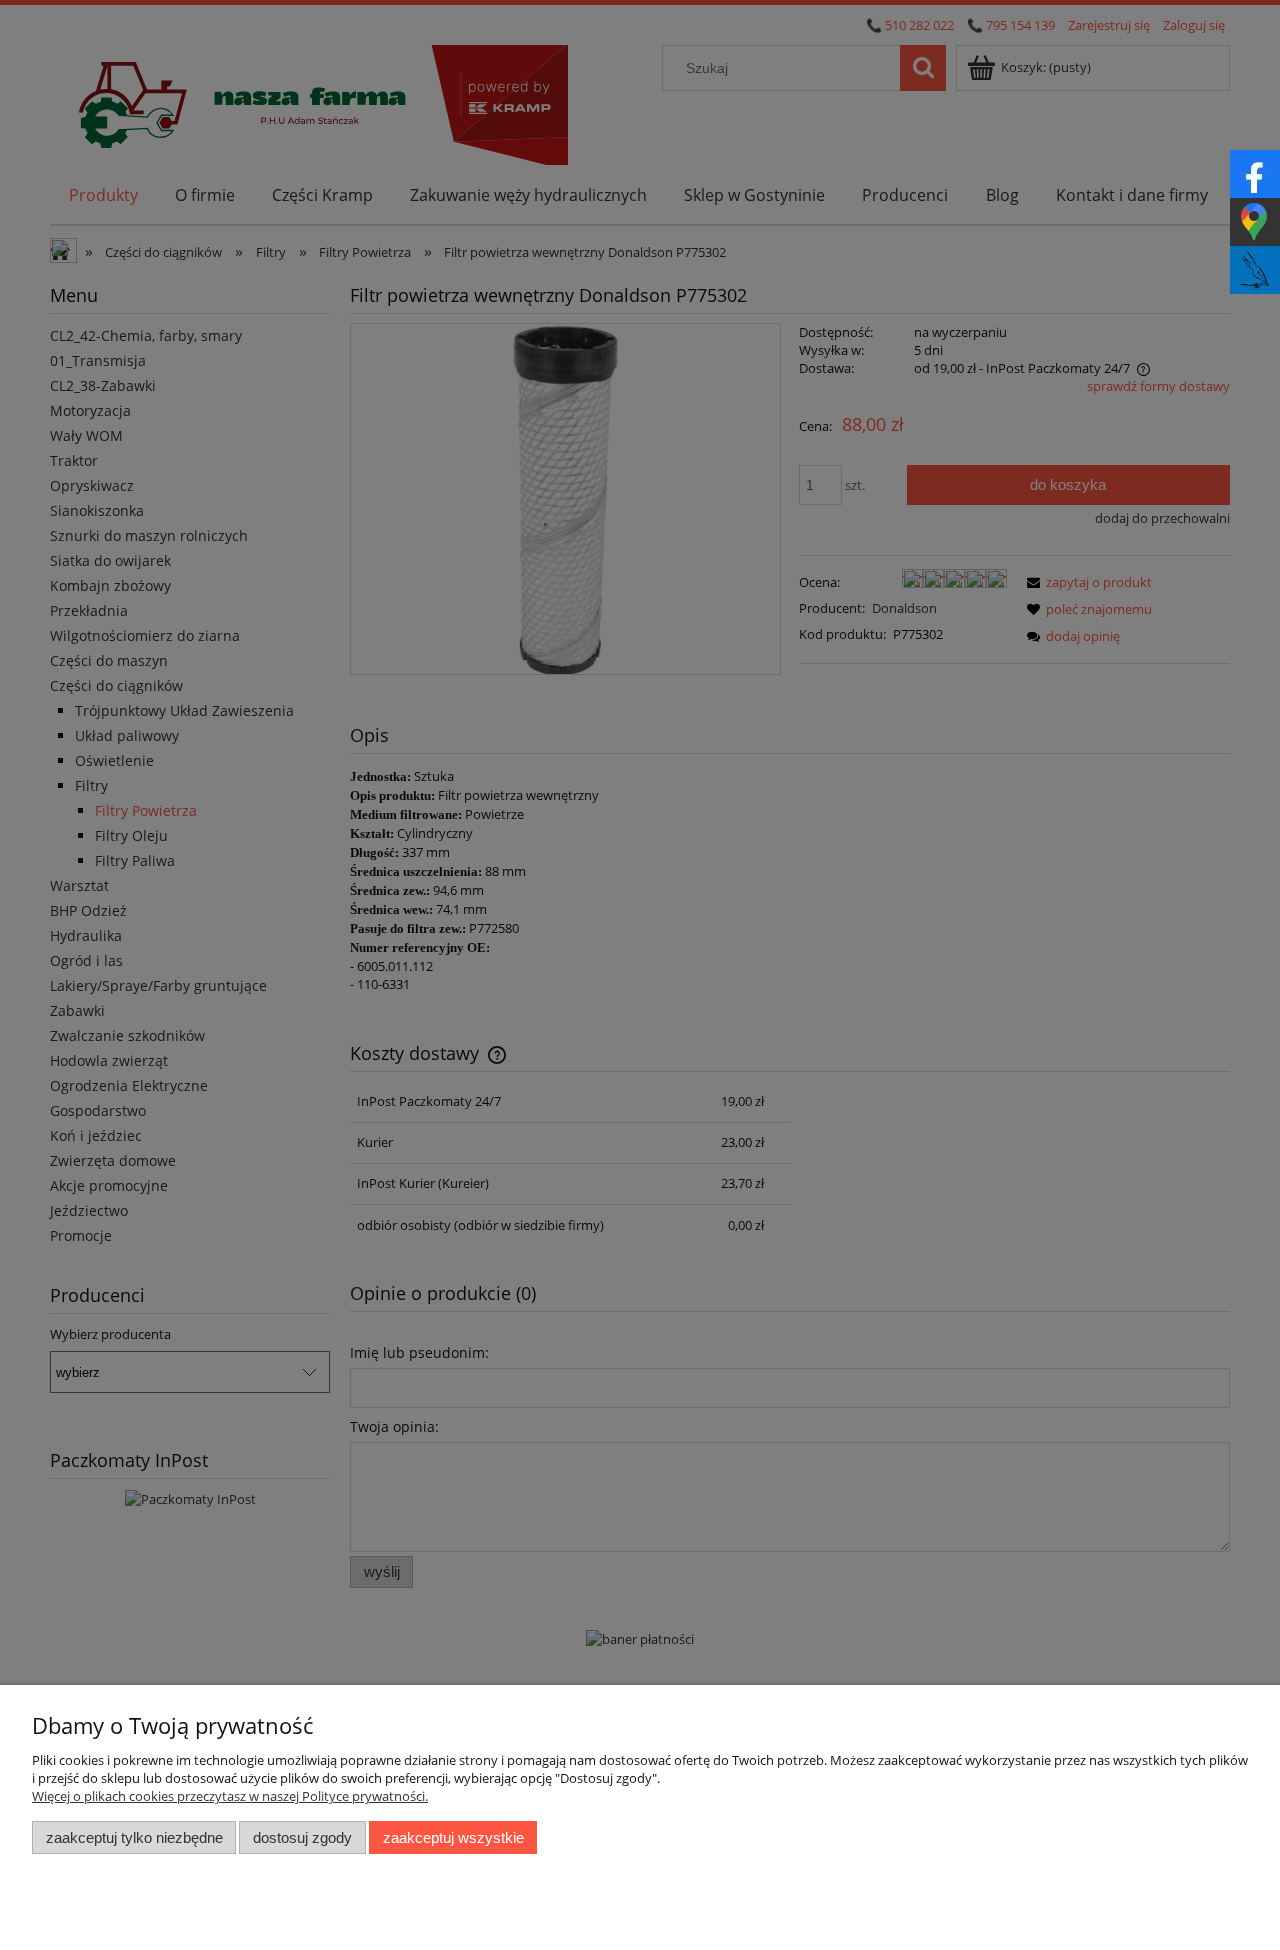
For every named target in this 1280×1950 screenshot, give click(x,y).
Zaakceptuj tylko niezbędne (134, 1837)
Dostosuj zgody (302, 1837)
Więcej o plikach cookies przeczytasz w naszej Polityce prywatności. (230, 1796)
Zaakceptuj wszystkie (453, 1837)
